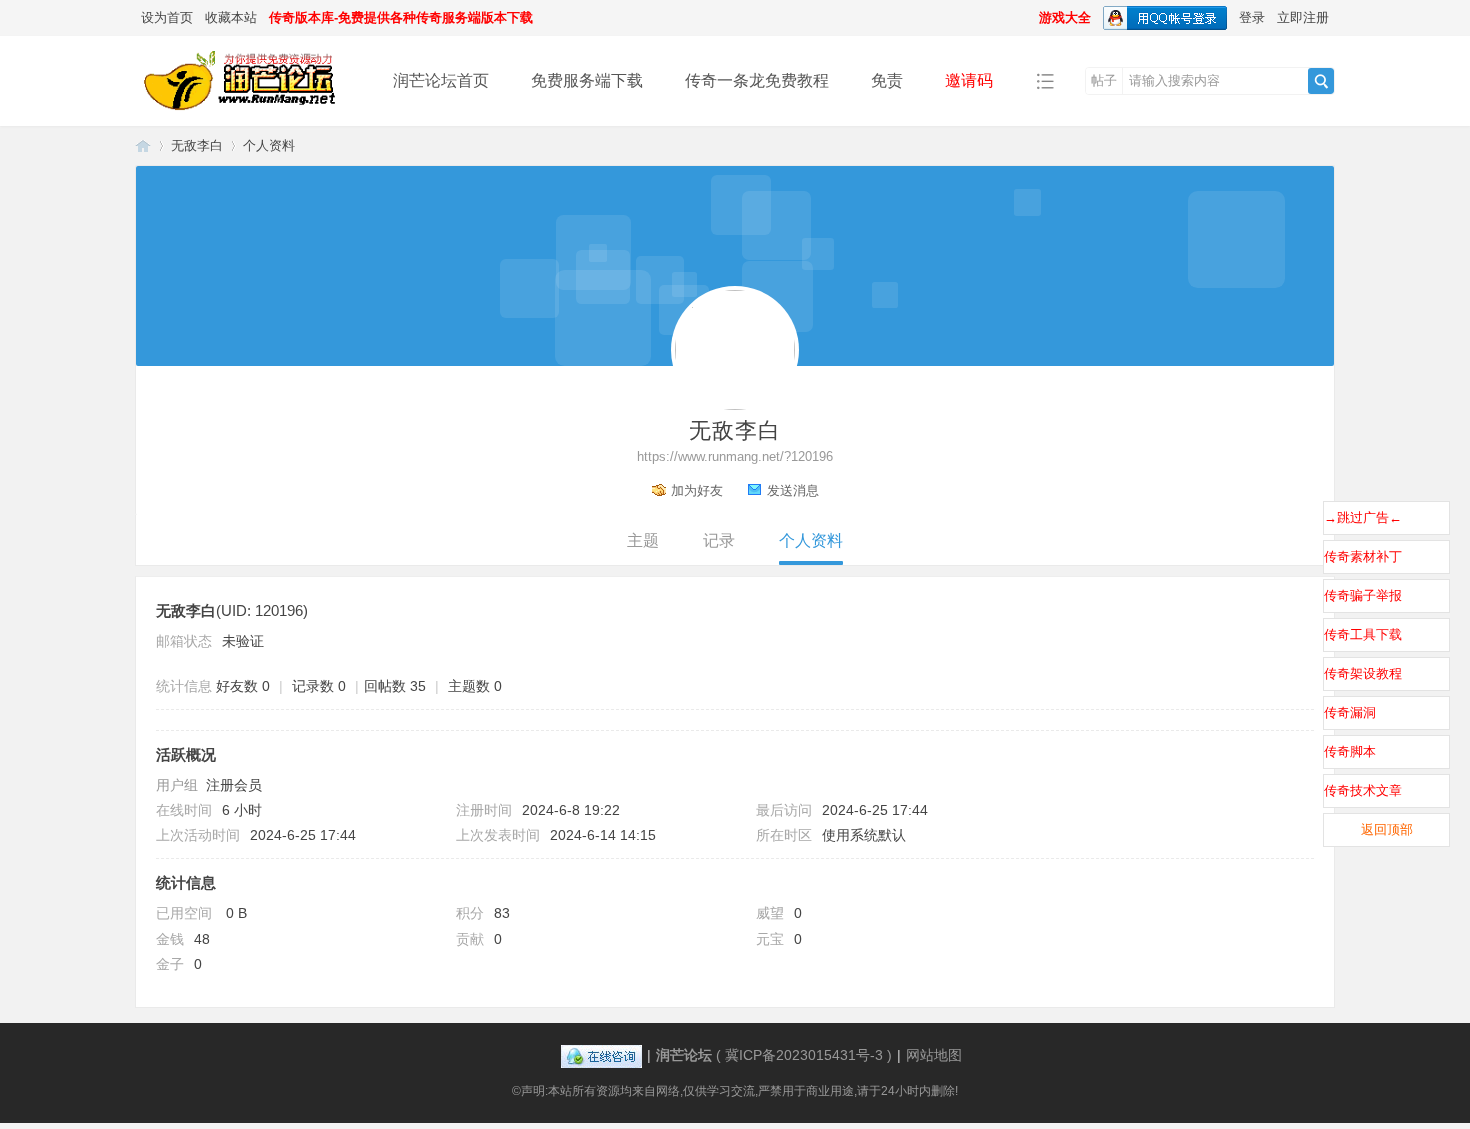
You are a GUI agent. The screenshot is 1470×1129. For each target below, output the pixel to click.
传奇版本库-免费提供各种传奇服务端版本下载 (401, 17)
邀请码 (969, 80)
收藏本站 (231, 17)
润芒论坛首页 (441, 80)
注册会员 (234, 785)
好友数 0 (243, 686)
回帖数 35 (395, 686)
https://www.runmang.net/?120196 (735, 456)
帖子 (1104, 80)
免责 (887, 80)
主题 (643, 540)
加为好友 (697, 490)
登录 (1252, 17)
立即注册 (1303, 17)
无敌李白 (197, 145)
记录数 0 (319, 686)
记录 (719, 540)
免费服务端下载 (587, 80)
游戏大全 (1065, 17)
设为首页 (167, 17)
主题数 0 (475, 686)
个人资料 (811, 540)
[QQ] (601, 1055)
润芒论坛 (143, 145)
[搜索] (1321, 81)
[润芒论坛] (248, 111)
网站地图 (934, 1055)
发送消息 (793, 490)
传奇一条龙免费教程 (757, 80)
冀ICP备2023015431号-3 (804, 1055)
